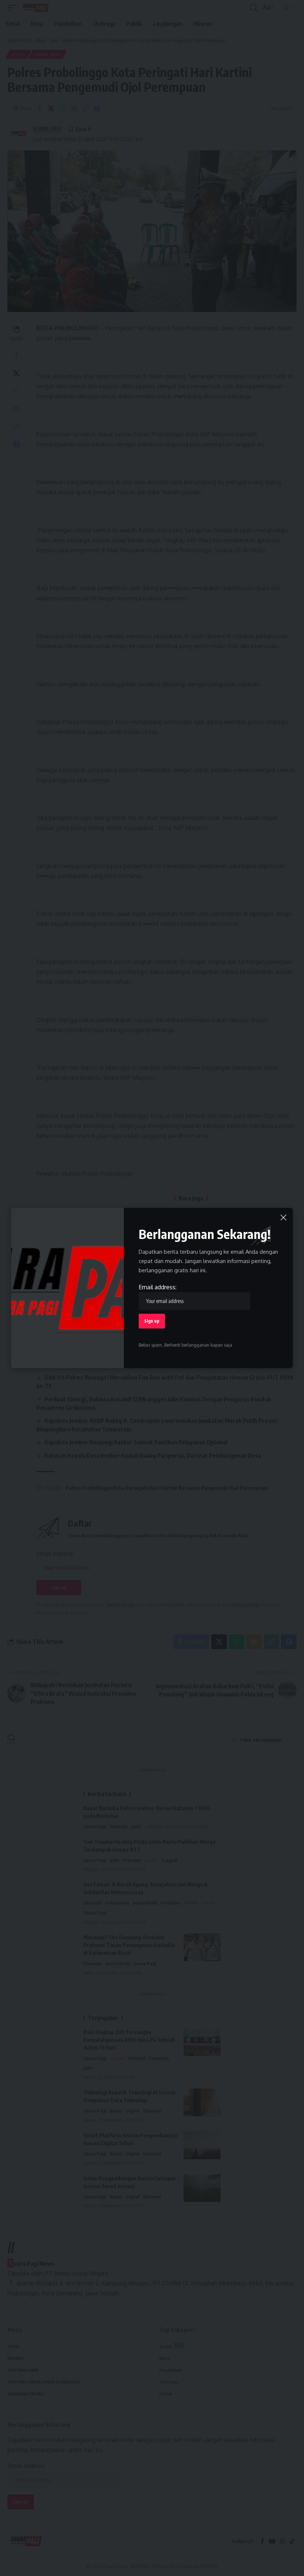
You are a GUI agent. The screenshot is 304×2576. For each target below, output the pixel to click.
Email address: (158, 1287)
